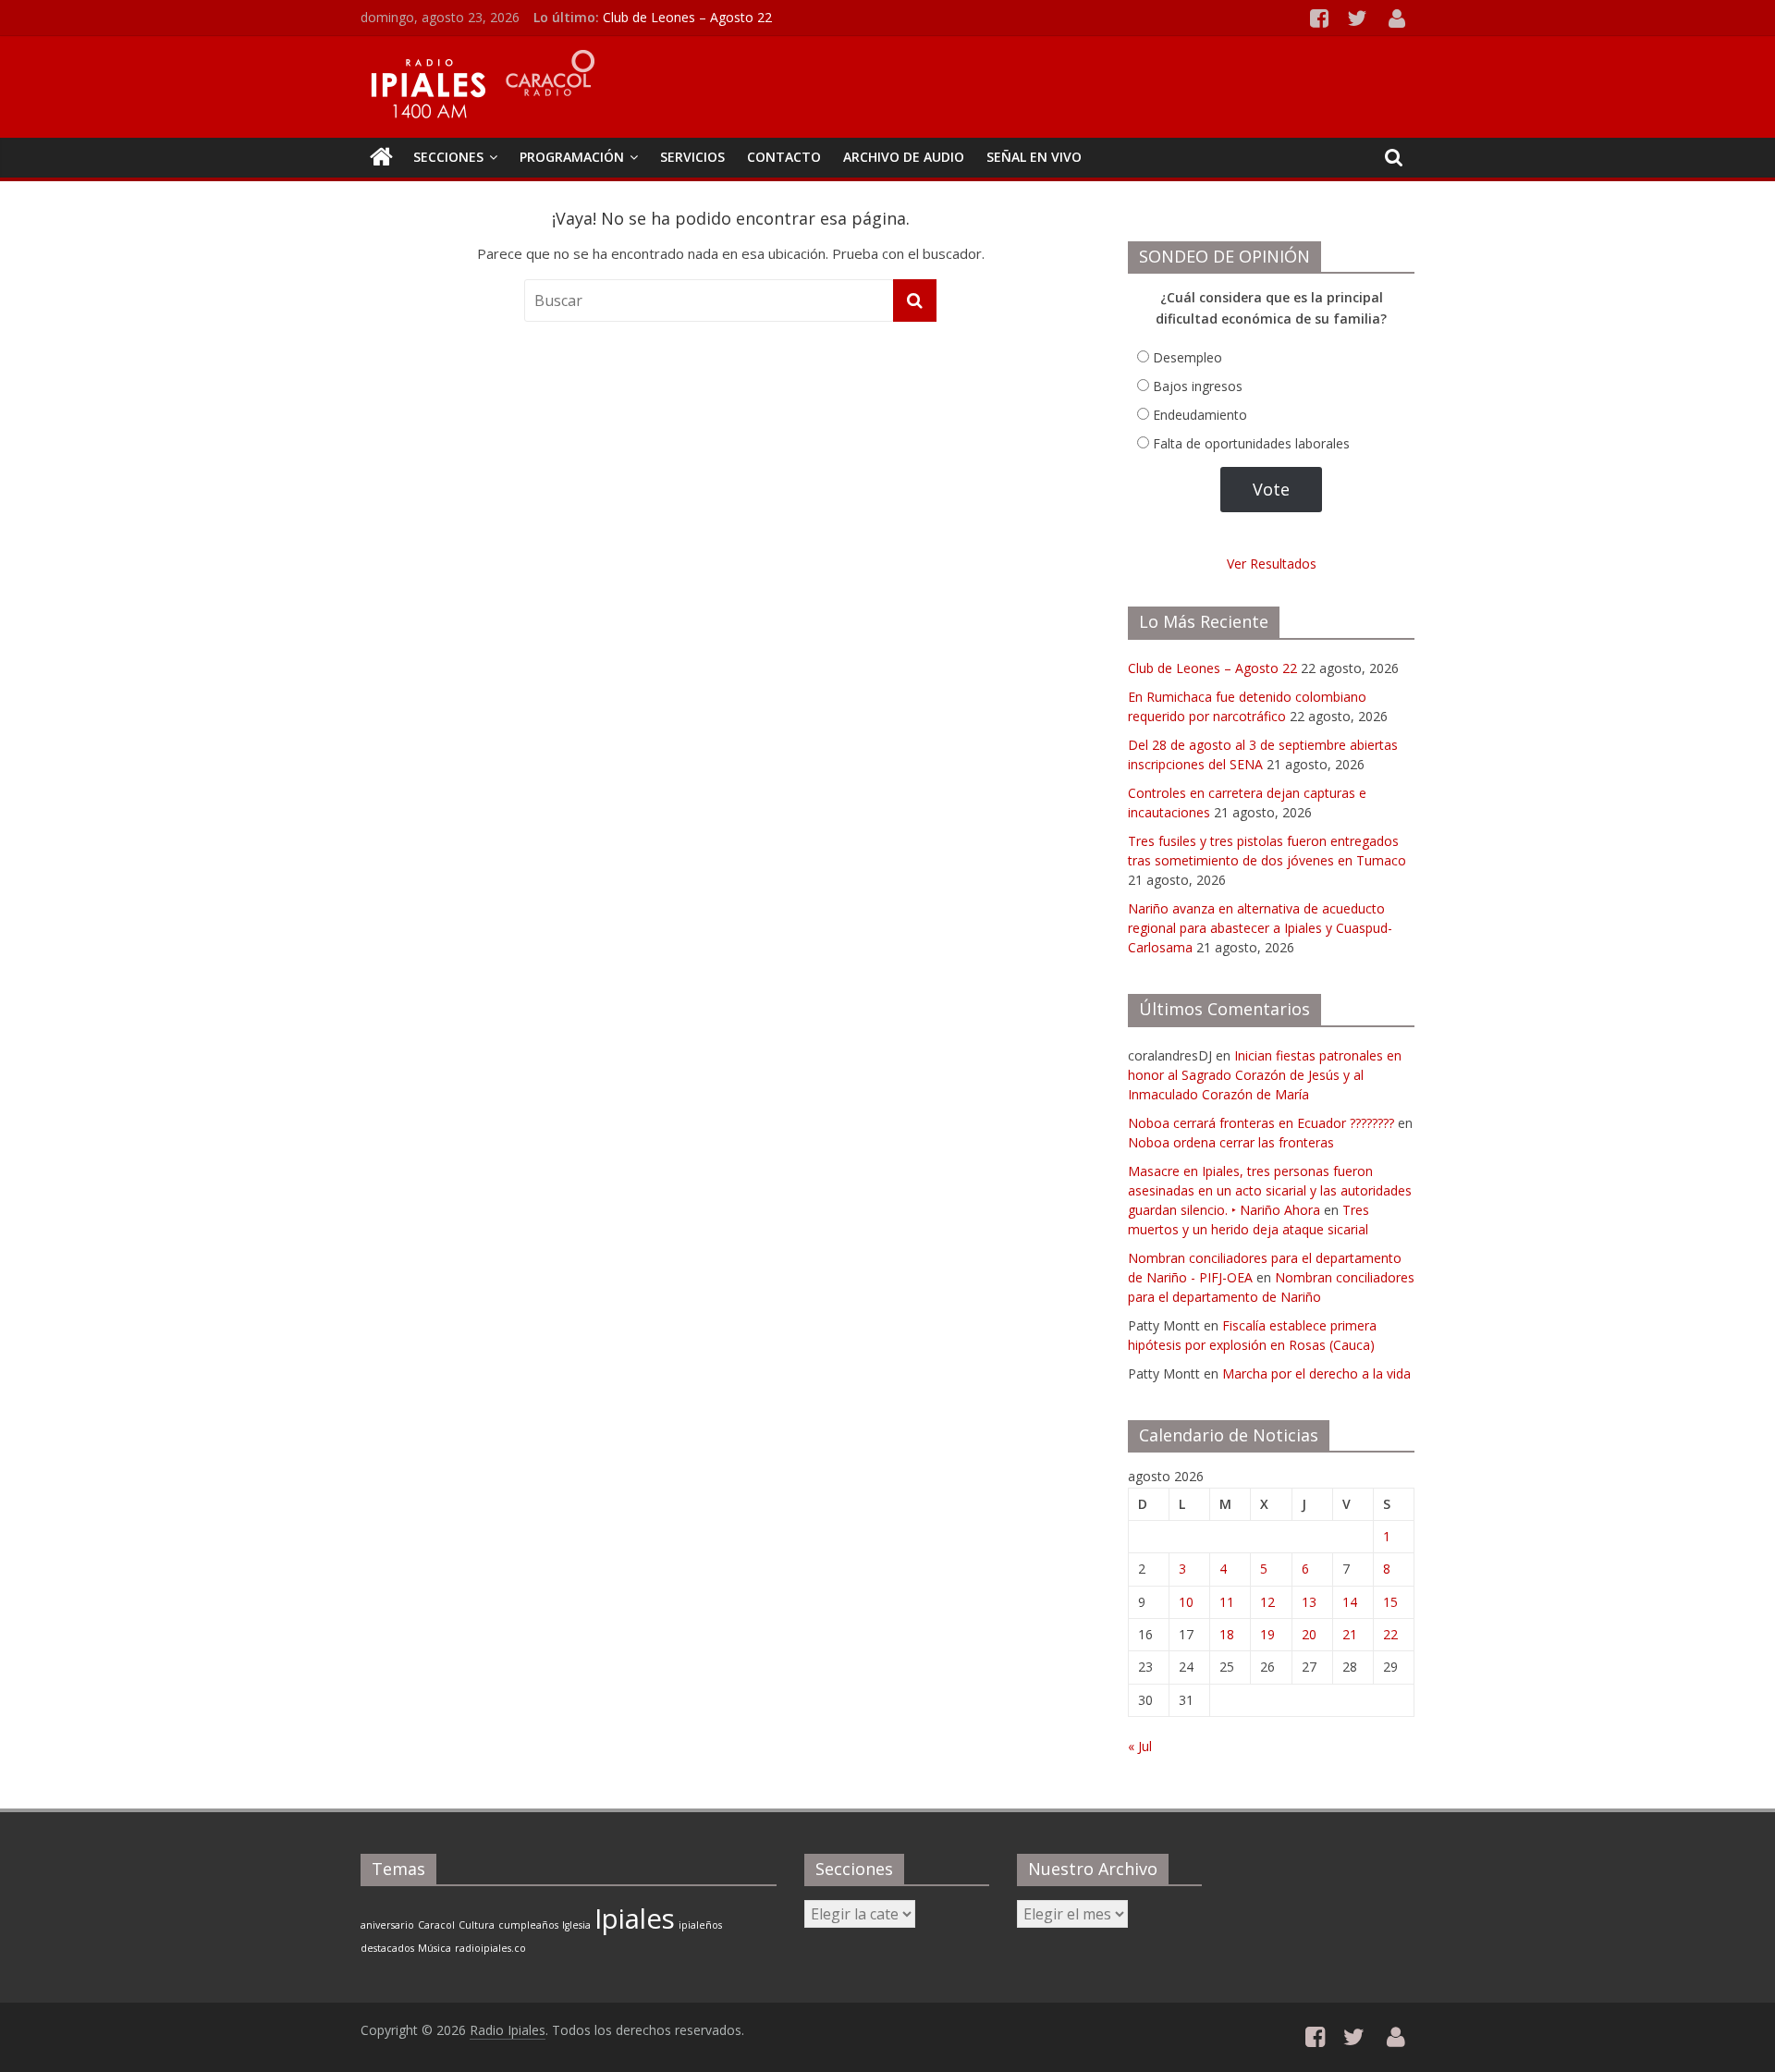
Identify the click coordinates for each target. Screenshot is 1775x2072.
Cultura (477, 1925)
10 (1186, 1602)
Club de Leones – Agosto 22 (687, 17)
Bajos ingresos (1198, 386)
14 (1350, 1602)
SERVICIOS (692, 157)
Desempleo (1187, 357)
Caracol (436, 1925)
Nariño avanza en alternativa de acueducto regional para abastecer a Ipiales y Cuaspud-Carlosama (1260, 928)
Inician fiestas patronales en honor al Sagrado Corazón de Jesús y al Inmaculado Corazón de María (1265, 1075)
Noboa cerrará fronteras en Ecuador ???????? (1261, 1123)
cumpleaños (528, 1925)
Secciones (448, 157)
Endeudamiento (1200, 415)
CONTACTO (784, 157)
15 (1390, 1602)
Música (435, 1948)
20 (1309, 1634)
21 (1350, 1634)
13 (1309, 1602)
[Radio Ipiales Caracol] (381, 157)
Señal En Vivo (1034, 157)
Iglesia (576, 1925)
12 (1267, 1602)
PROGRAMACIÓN (572, 157)
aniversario (387, 1925)
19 (1267, 1634)
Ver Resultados (1272, 564)
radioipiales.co (490, 1948)
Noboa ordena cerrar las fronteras (1231, 1142)
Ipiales (635, 1919)
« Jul (1140, 1746)
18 (1227, 1634)
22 (1390, 1634)
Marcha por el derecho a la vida (1316, 1373)
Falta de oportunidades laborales (1251, 443)
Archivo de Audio (904, 157)
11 (1227, 1602)
